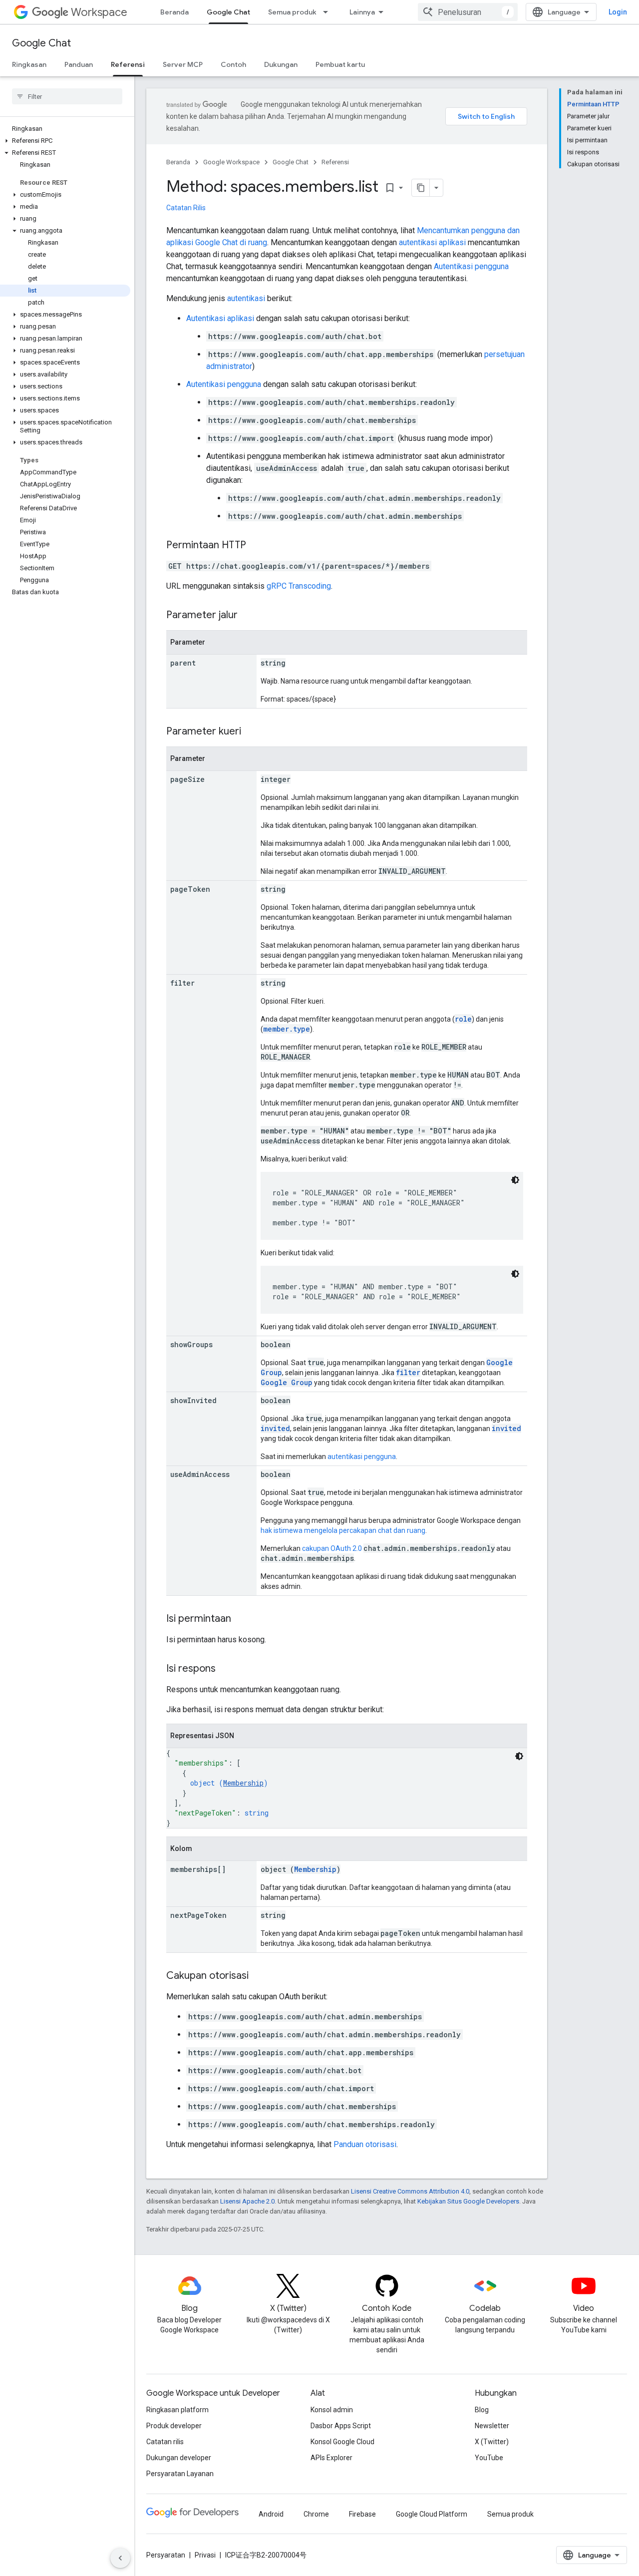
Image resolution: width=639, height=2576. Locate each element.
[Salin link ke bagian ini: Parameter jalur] (248, 616)
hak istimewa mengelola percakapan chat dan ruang (343, 1530)
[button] (65, 141)
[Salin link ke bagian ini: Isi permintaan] (241, 1619)
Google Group (287, 1382)
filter (408, 1372)
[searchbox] (67, 96)
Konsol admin (332, 2410)
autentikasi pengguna (362, 1457)
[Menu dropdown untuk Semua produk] (328, 12)
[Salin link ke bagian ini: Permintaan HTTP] (256, 546)
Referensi (128, 64)
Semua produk (292, 12)
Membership (243, 1783)
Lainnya (362, 12)
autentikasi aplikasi (432, 242)
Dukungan (281, 64)
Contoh (233, 64)
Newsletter (492, 2426)
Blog (482, 2410)
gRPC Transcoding (299, 586)
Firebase (362, 2514)
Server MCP (183, 64)
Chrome (316, 2514)
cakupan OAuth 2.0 (332, 1548)
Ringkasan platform (177, 2410)
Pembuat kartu (340, 64)
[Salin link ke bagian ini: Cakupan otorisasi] (259, 1976)
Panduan (79, 64)
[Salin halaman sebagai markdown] (421, 188)
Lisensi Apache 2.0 (247, 2201)
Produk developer (174, 2426)
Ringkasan (29, 64)
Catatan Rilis (186, 208)
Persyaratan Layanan (180, 2474)
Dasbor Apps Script (341, 2426)
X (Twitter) (492, 2442)
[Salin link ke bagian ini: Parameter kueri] (251, 732)
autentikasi (246, 298)
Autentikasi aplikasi (220, 318)
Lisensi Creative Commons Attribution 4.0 (410, 2191)
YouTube (489, 2458)
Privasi (205, 2555)
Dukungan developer (179, 2458)
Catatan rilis (165, 2442)
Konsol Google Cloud (342, 2442)
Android (271, 2514)
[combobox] (468, 12)
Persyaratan (166, 2555)
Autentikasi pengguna (471, 266)
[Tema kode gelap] (515, 1180)
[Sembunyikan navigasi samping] (120, 2558)
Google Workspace (231, 162)
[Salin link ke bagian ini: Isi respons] (226, 1669)
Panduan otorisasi (365, 2144)
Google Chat (228, 12)
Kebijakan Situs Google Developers (468, 2201)
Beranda (174, 12)
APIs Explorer (331, 2458)
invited (275, 1428)
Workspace (99, 12)
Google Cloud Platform (432, 2514)
